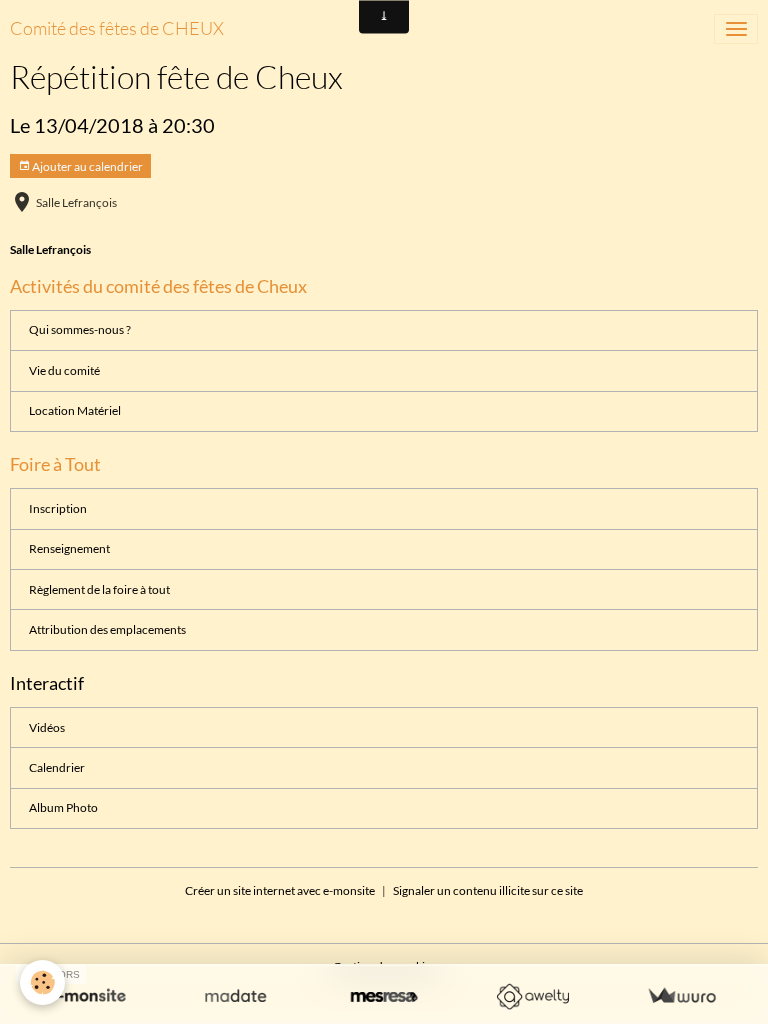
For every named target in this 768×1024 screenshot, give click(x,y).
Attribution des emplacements (107, 629)
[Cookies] (42, 982)
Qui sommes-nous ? (80, 329)
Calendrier (57, 767)
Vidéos (47, 727)
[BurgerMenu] (736, 29)
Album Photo (63, 807)
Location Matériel (75, 410)
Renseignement (69, 548)
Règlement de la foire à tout (99, 589)
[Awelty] (532, 996)
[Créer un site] (86, 996)
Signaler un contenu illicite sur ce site (488, 890)
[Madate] (235, 996)
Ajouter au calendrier (86, 166)
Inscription (58, 508)
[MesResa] (384, 996)
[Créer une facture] (681, 996)
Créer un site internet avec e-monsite (280, 890)
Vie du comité (64, 370)
